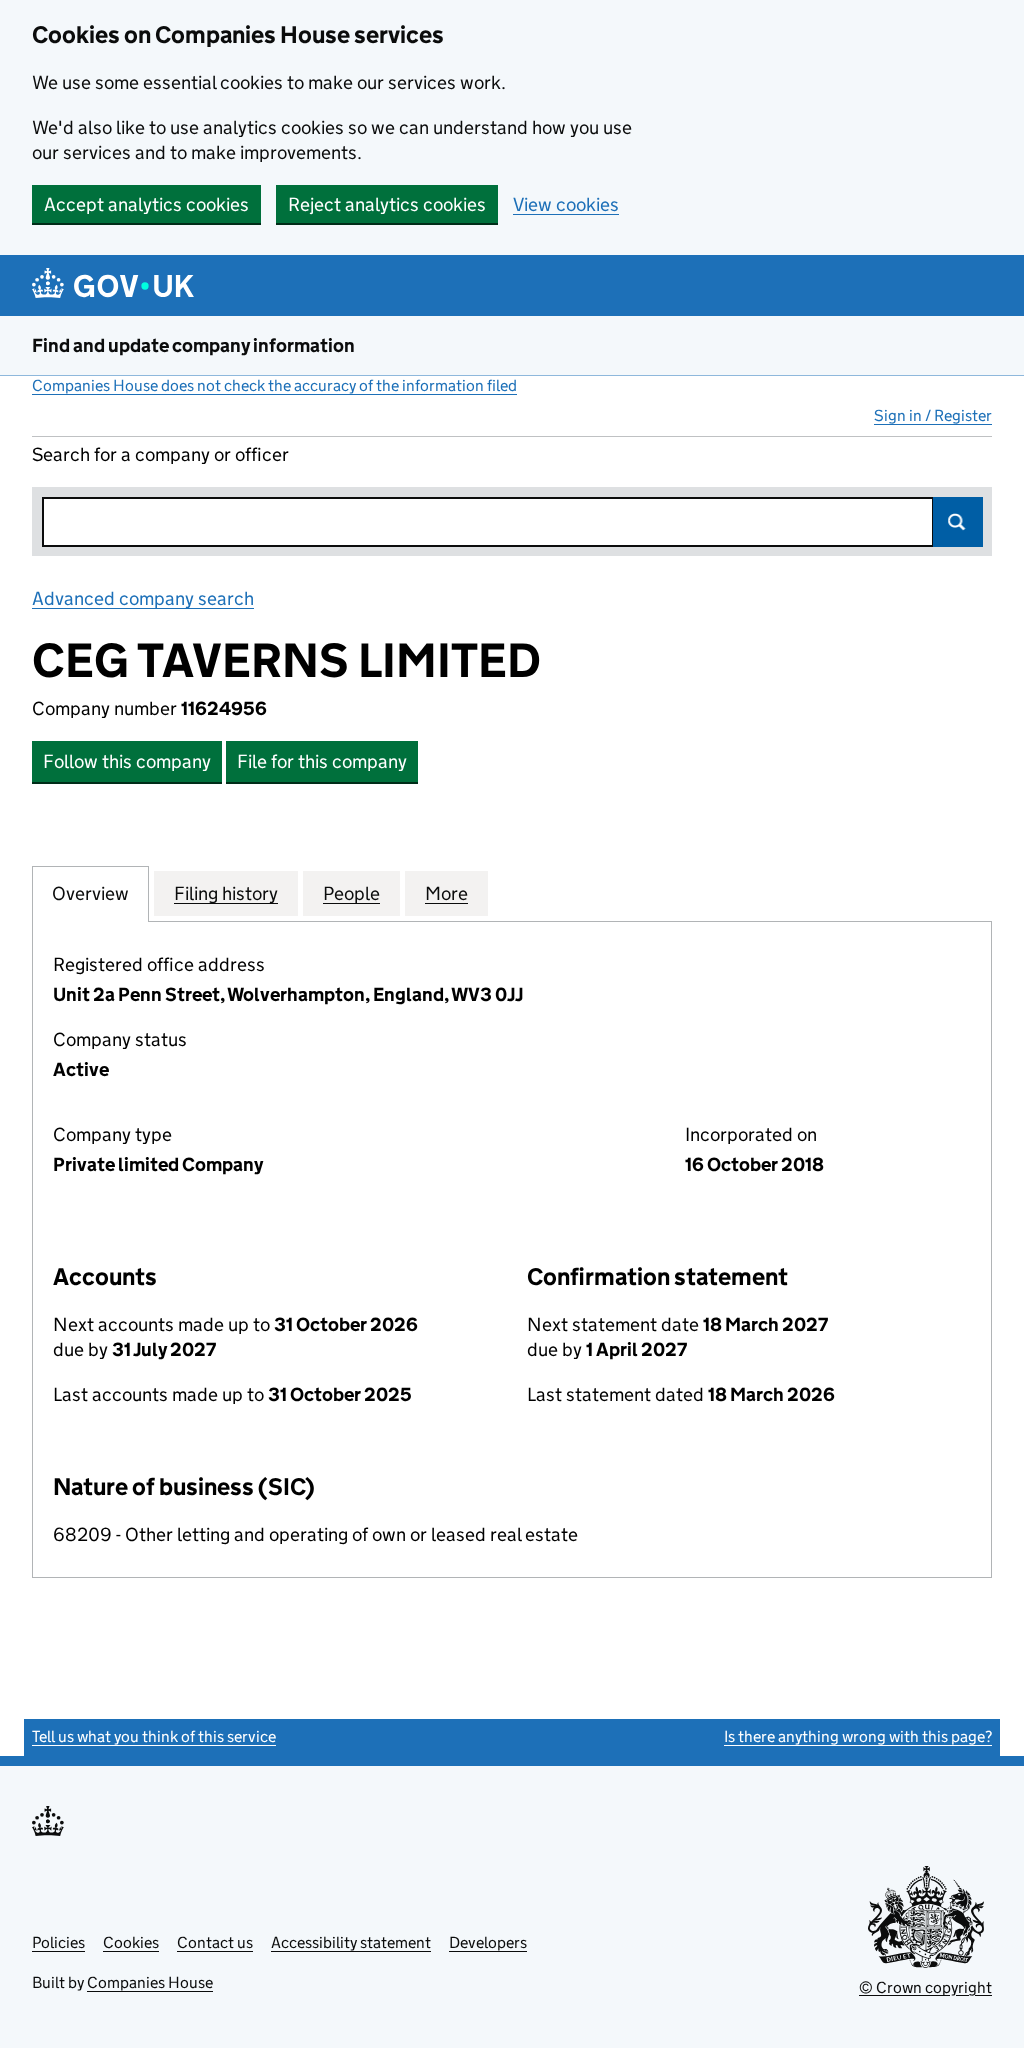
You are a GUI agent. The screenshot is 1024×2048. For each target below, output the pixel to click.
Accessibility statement (351, 1942)
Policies (58, 1942)
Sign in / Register (933, 415)
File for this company (322, 761)
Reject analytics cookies (387, 204)
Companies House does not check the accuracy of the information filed (274, 385)
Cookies (131, 1942)
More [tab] (446, 893)
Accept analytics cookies (146, 204)
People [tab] (351, 893)
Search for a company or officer (160, 454)
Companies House (150, 1982)
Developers (488, 1942)
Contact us (215, 1942)
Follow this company (127, 761)
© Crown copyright (925, 1987)
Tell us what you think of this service (154, 1736)
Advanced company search (143, 598)
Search (958, 522)
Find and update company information (193, 345)
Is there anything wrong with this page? (858, 1736)
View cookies (566, 204)
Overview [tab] (90, 893)
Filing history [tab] (226, 893)
